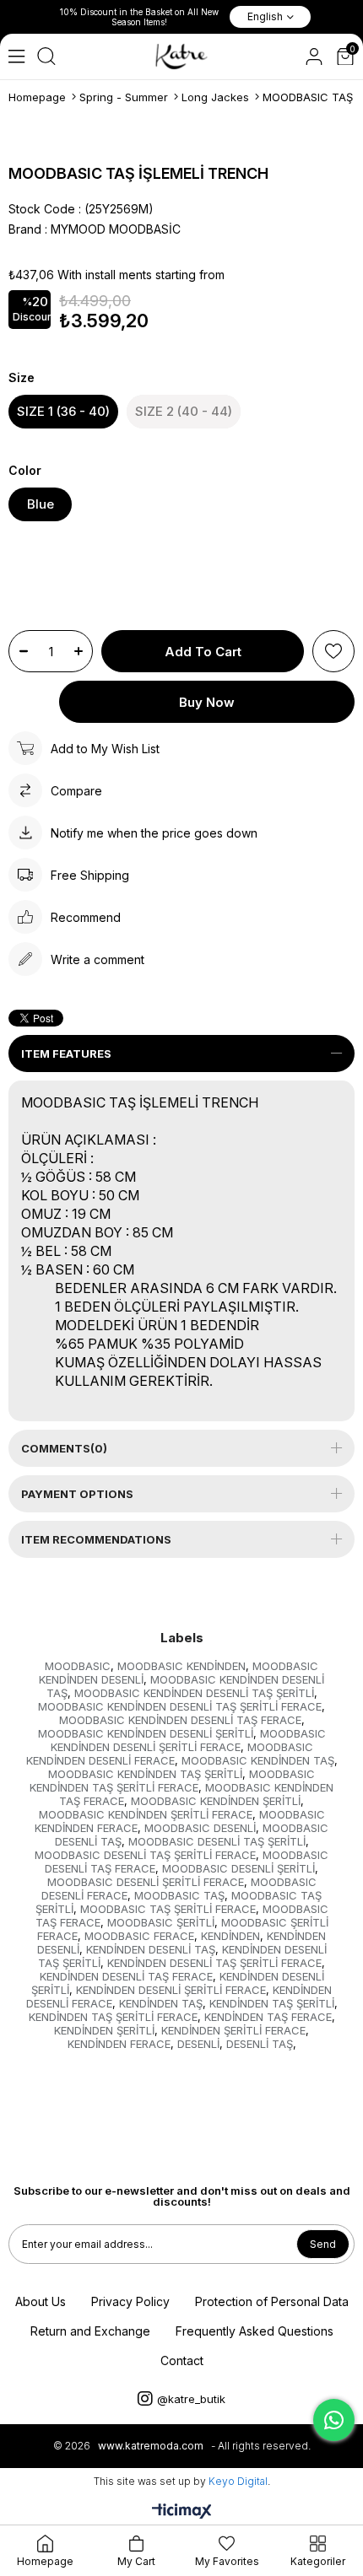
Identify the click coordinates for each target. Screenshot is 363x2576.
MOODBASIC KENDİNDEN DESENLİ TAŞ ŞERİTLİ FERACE (180, 1706)
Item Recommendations (96, 1539)
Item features (66, 1054)
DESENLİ (198, 2044)
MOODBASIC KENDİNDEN (181, 1666)
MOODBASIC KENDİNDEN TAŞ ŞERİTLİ (145, 1774)
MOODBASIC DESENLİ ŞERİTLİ (238, 1868)
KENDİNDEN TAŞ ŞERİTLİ (272, 2003)
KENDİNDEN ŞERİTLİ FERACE (233, 2030)
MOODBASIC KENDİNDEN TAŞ (258, 1760)
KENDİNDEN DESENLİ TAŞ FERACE (126, 1976)
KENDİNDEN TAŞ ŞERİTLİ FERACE (113, 2017)
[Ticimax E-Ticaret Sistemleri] (182, 2512)
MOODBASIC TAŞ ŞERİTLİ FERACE (168, 1909)
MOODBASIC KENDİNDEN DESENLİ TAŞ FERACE (180, 1720)
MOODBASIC (78, 1666)
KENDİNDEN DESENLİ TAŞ (151, 1949)
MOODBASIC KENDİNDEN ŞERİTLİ (216, 1801)
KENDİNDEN (230, 1936)
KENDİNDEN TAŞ (161, 2003)
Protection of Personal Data (272, 2301)
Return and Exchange (90, 2331)
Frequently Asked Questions (255, 2331)
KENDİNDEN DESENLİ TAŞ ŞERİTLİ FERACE (214, 1963)
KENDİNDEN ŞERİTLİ (104, 2030)
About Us (41, 2301)
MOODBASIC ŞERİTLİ (161, 1922)
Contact (182, 2360)
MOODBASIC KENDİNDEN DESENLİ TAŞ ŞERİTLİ (194, 1693)
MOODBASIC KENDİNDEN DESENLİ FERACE (170, 1754)
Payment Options (77, 1494)
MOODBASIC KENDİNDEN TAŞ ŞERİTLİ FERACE (172, 1781)
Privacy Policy (130, 2301)
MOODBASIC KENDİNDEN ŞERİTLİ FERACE (146, 1814)
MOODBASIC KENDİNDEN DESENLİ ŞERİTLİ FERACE (188, 1740)
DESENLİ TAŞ (260, 2044)
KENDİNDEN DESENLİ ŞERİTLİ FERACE (171, 1990)
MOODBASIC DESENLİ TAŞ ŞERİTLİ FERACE (145, 1855)
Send (323, 2244)
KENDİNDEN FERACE (119, 2044)
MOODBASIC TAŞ (179, 1895)
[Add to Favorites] (333, 651)
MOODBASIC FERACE (139, 1936)
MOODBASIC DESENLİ (200, 1828)
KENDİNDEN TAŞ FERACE (268, 2017)
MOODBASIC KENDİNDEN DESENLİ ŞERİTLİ (146, 1733)
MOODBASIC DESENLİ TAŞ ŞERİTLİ (217, 1841)
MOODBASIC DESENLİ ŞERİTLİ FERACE (146, 1882)
